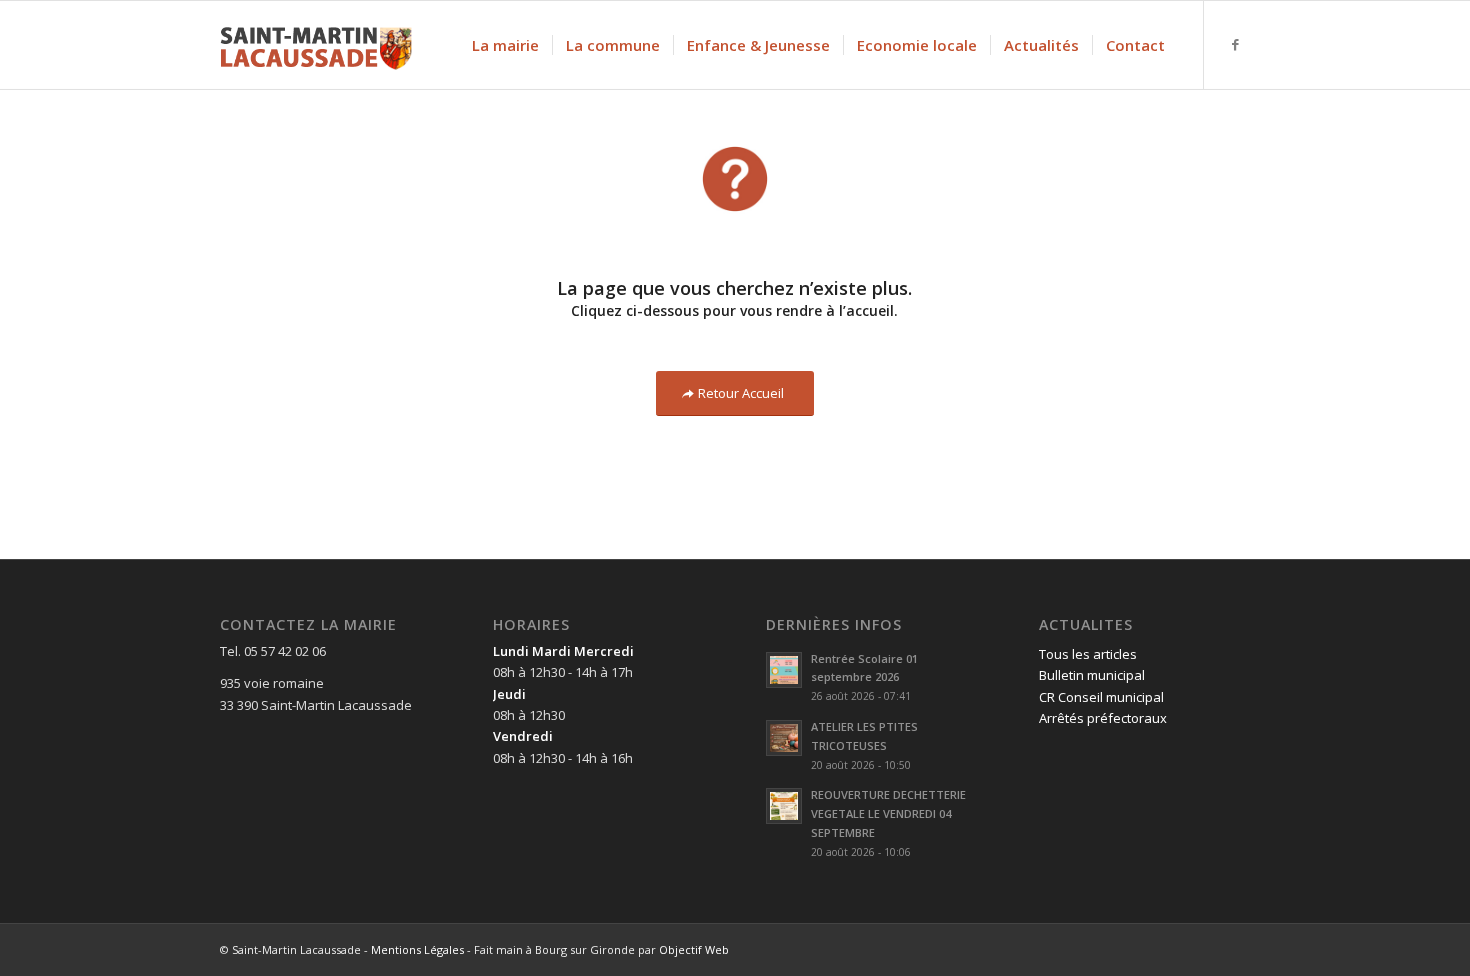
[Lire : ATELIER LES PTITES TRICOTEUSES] (784, 738)
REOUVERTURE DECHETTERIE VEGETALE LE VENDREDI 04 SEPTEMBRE (888, 813)
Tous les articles (1088, 654)
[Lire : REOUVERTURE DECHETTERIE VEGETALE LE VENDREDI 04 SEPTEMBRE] (784, 806)
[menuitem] (505, 45)
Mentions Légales (417, 949)
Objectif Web (694, 949)
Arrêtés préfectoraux (1103, 718)
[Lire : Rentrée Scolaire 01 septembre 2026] (784, 670)
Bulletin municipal (1092, 675)
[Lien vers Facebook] (1235, 44)
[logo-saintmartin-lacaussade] (316, 45)
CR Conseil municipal (1101, 697)
